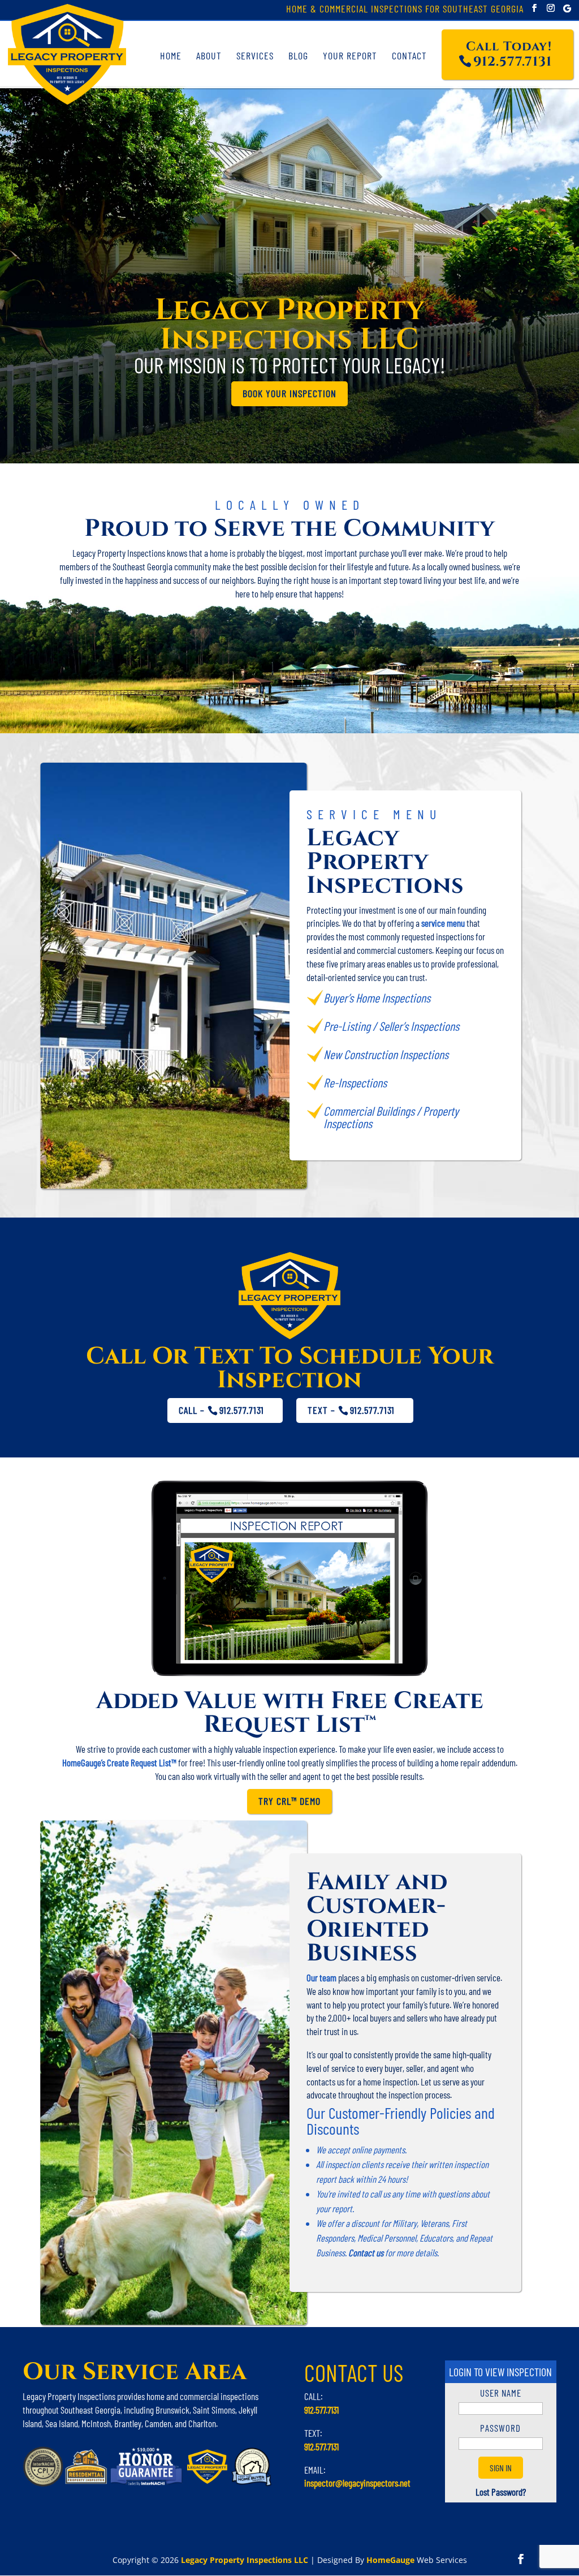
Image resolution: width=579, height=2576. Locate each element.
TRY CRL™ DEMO (289, 1801)
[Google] (567, 8)
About (209, 55)
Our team (321, 1977)
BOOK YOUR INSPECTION (289, 393)
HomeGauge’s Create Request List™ (119, 1762)
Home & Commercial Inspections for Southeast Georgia (405, 10)
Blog (298, 55)
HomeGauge (390, 2560)
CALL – (221, 1410)
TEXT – (351, 1410)
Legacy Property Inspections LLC (245, 2560)
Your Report (350, 55)
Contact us (367, 2252)
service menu (443, 923)
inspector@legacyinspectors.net (357, 2483)
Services (255, 55)
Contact (409, 55)
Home (171, 55)
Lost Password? (501, 2492)
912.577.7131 (321, 2410)
